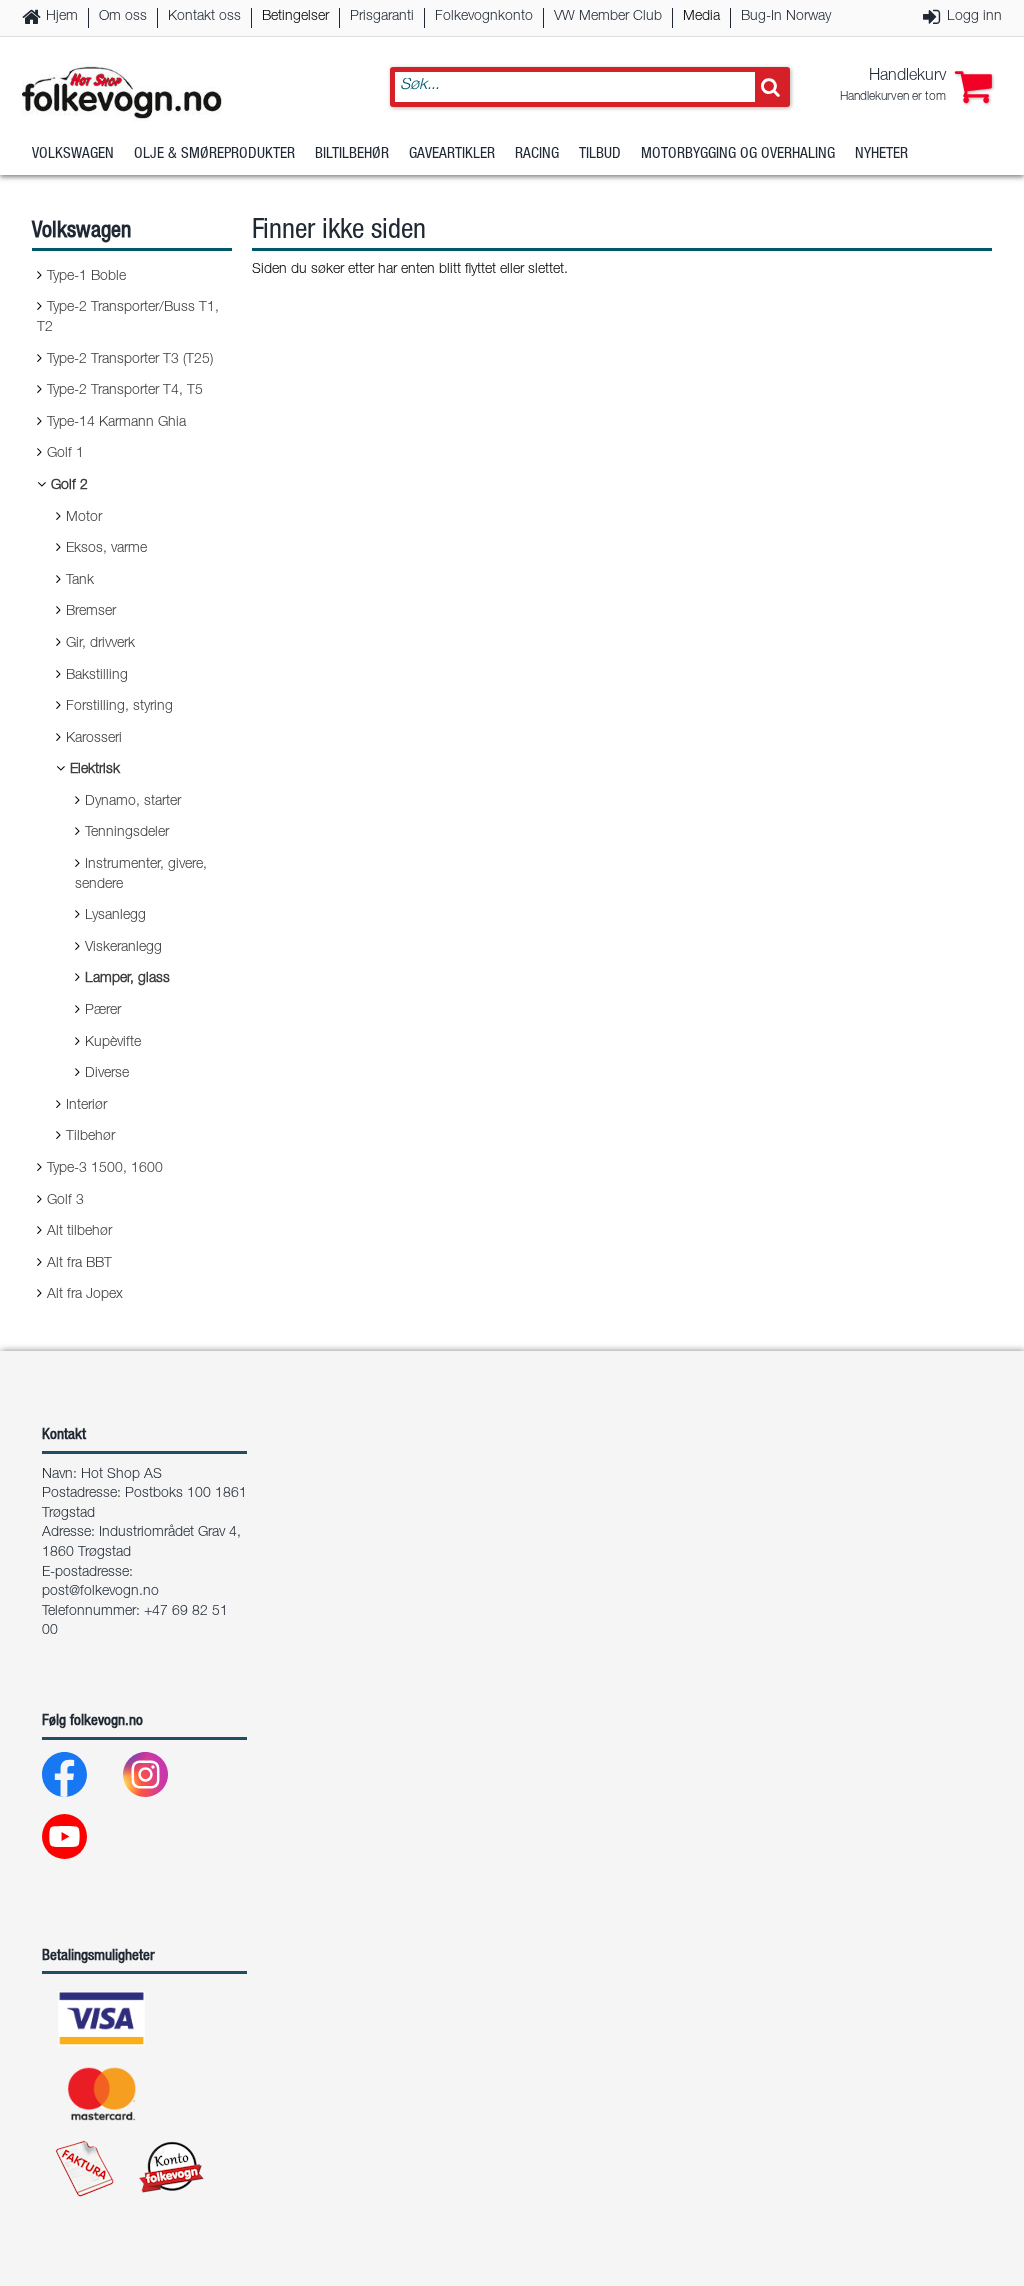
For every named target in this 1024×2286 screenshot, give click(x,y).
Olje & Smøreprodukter (214, 154)
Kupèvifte (113, 1043)
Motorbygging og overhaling (738, 154)
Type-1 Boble (86, 277)
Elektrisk (95, 770)
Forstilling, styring (119, 707)
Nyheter (881, 154)
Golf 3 (65, 1201)
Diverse (107, 1074)
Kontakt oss (204, 17)
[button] (916, 87)
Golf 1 (65, 454)
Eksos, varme (106, 549)
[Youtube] (80, 1841)
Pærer (103, 1011)
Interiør (86, 1106)
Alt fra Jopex (85, 1295)
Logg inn (974, 17)
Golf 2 (69, 486)
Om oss (123, 17)
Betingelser (295, 17)
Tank (80, 581)
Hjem (62, 17)
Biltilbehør (352, 154)
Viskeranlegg (123, 948)
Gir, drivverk (100, 644)
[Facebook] (80, 1779)
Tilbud (600, 154)
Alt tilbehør (79, 1232)
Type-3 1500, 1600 (105, 1169)
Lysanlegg (115, 916)
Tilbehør (90, 1137)
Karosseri (94, 739)
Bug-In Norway (786, 17)
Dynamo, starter (133, 802)
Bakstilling (97, 676)
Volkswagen (73, 154)
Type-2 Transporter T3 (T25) (130, 360)
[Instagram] (161, 1779)
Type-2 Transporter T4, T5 (125, 391)
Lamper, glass (127, 979)
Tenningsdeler (127, 833)
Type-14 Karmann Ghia (116, 423)
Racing (537, 154)
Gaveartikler (452, 154)
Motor (84, 518)
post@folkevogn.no (100, 1592)
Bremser (91, 612)
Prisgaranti (382, 17)
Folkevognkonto (484, 17)
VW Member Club (608, 17)
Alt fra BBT (79, 1264)
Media (701, 17)
